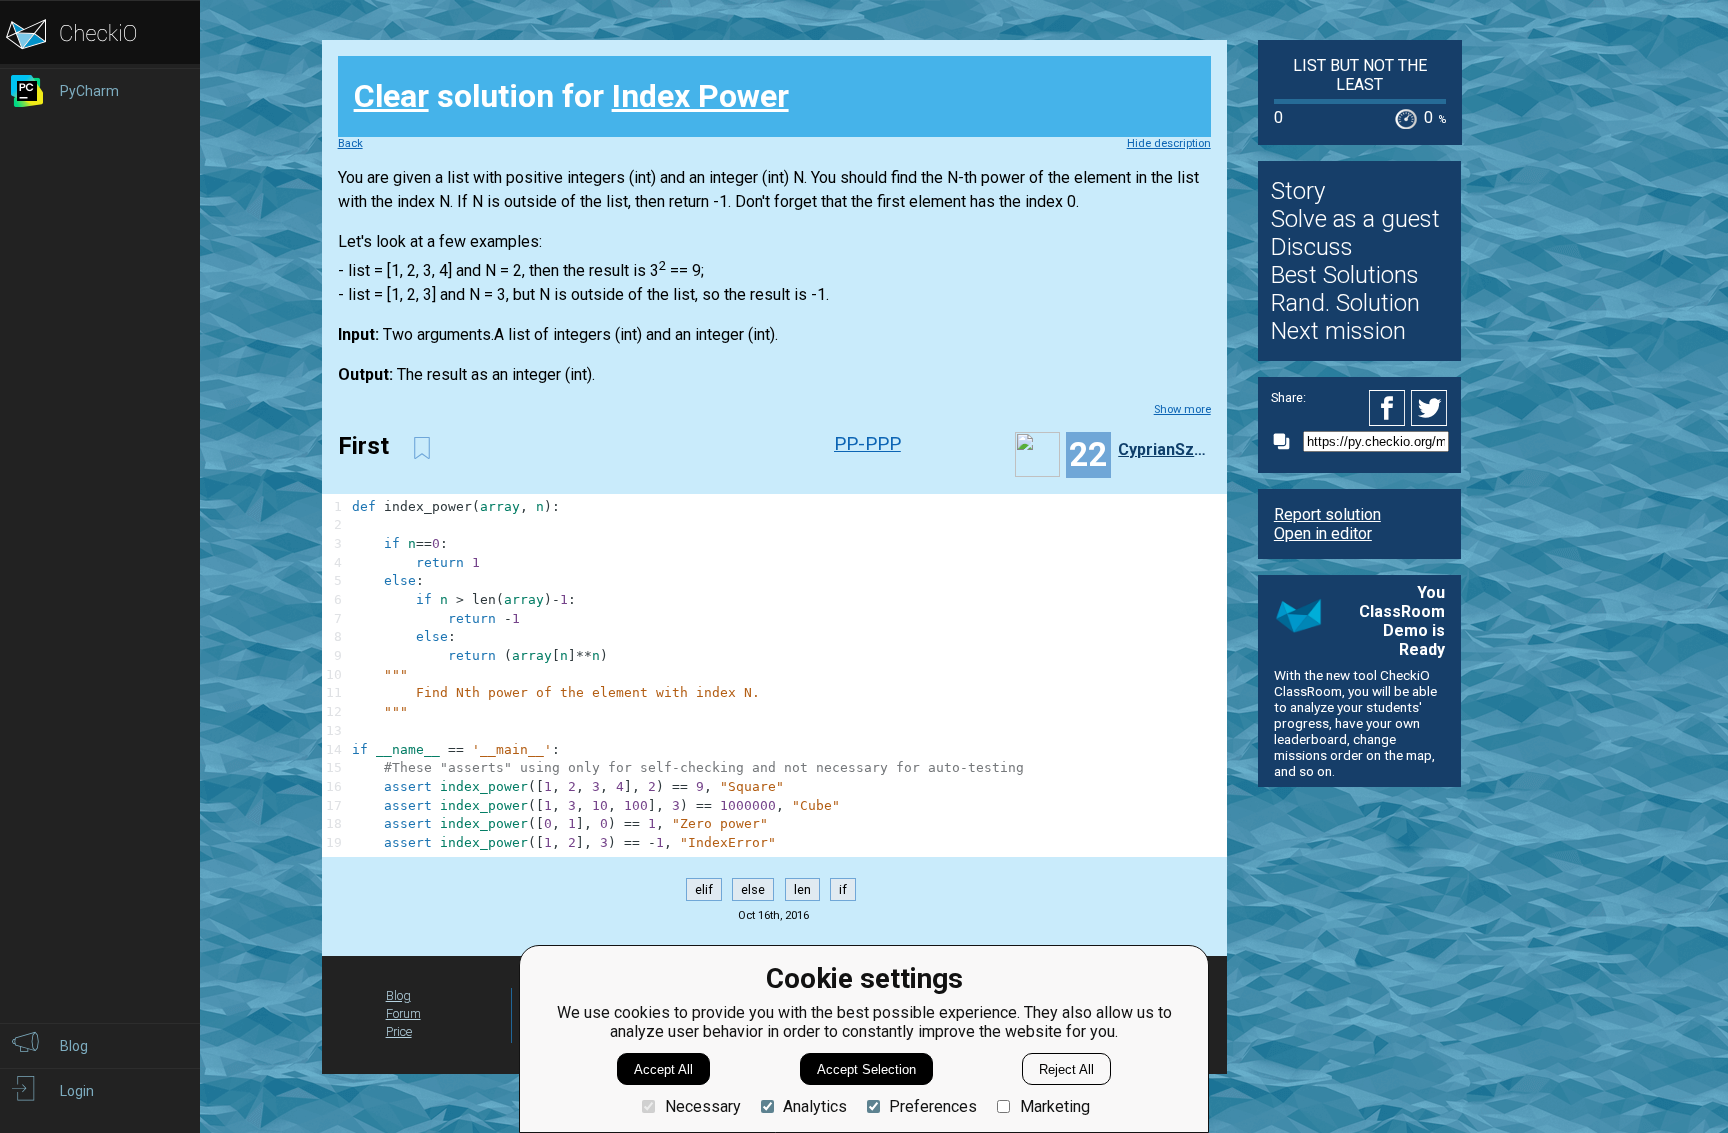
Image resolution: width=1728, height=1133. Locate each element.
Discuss (1312, 247)
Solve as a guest (1355, 219)
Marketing (1054, 1106)
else (753, 889)
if (843, 889)
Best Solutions (1345, 275)
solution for (571, 96)
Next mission (1338, 331)
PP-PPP (867, 443)
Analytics (815, 1106)
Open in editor (1323, 533)
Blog (398, 995)
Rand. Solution (1345, 303)
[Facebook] (1390, 408)
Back (350, 143)
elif (704, 889)
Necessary (702, 1106)
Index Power (700, 96)
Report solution (1327, 514)
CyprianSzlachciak (1162, 449)
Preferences (933, 1106)
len (802, 889)
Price (399, 1031)
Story (1298, 191)
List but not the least (1360, 75)
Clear (391, 96)
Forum (403, 1013)
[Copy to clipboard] (1287, 441)
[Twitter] (1430, 408)
